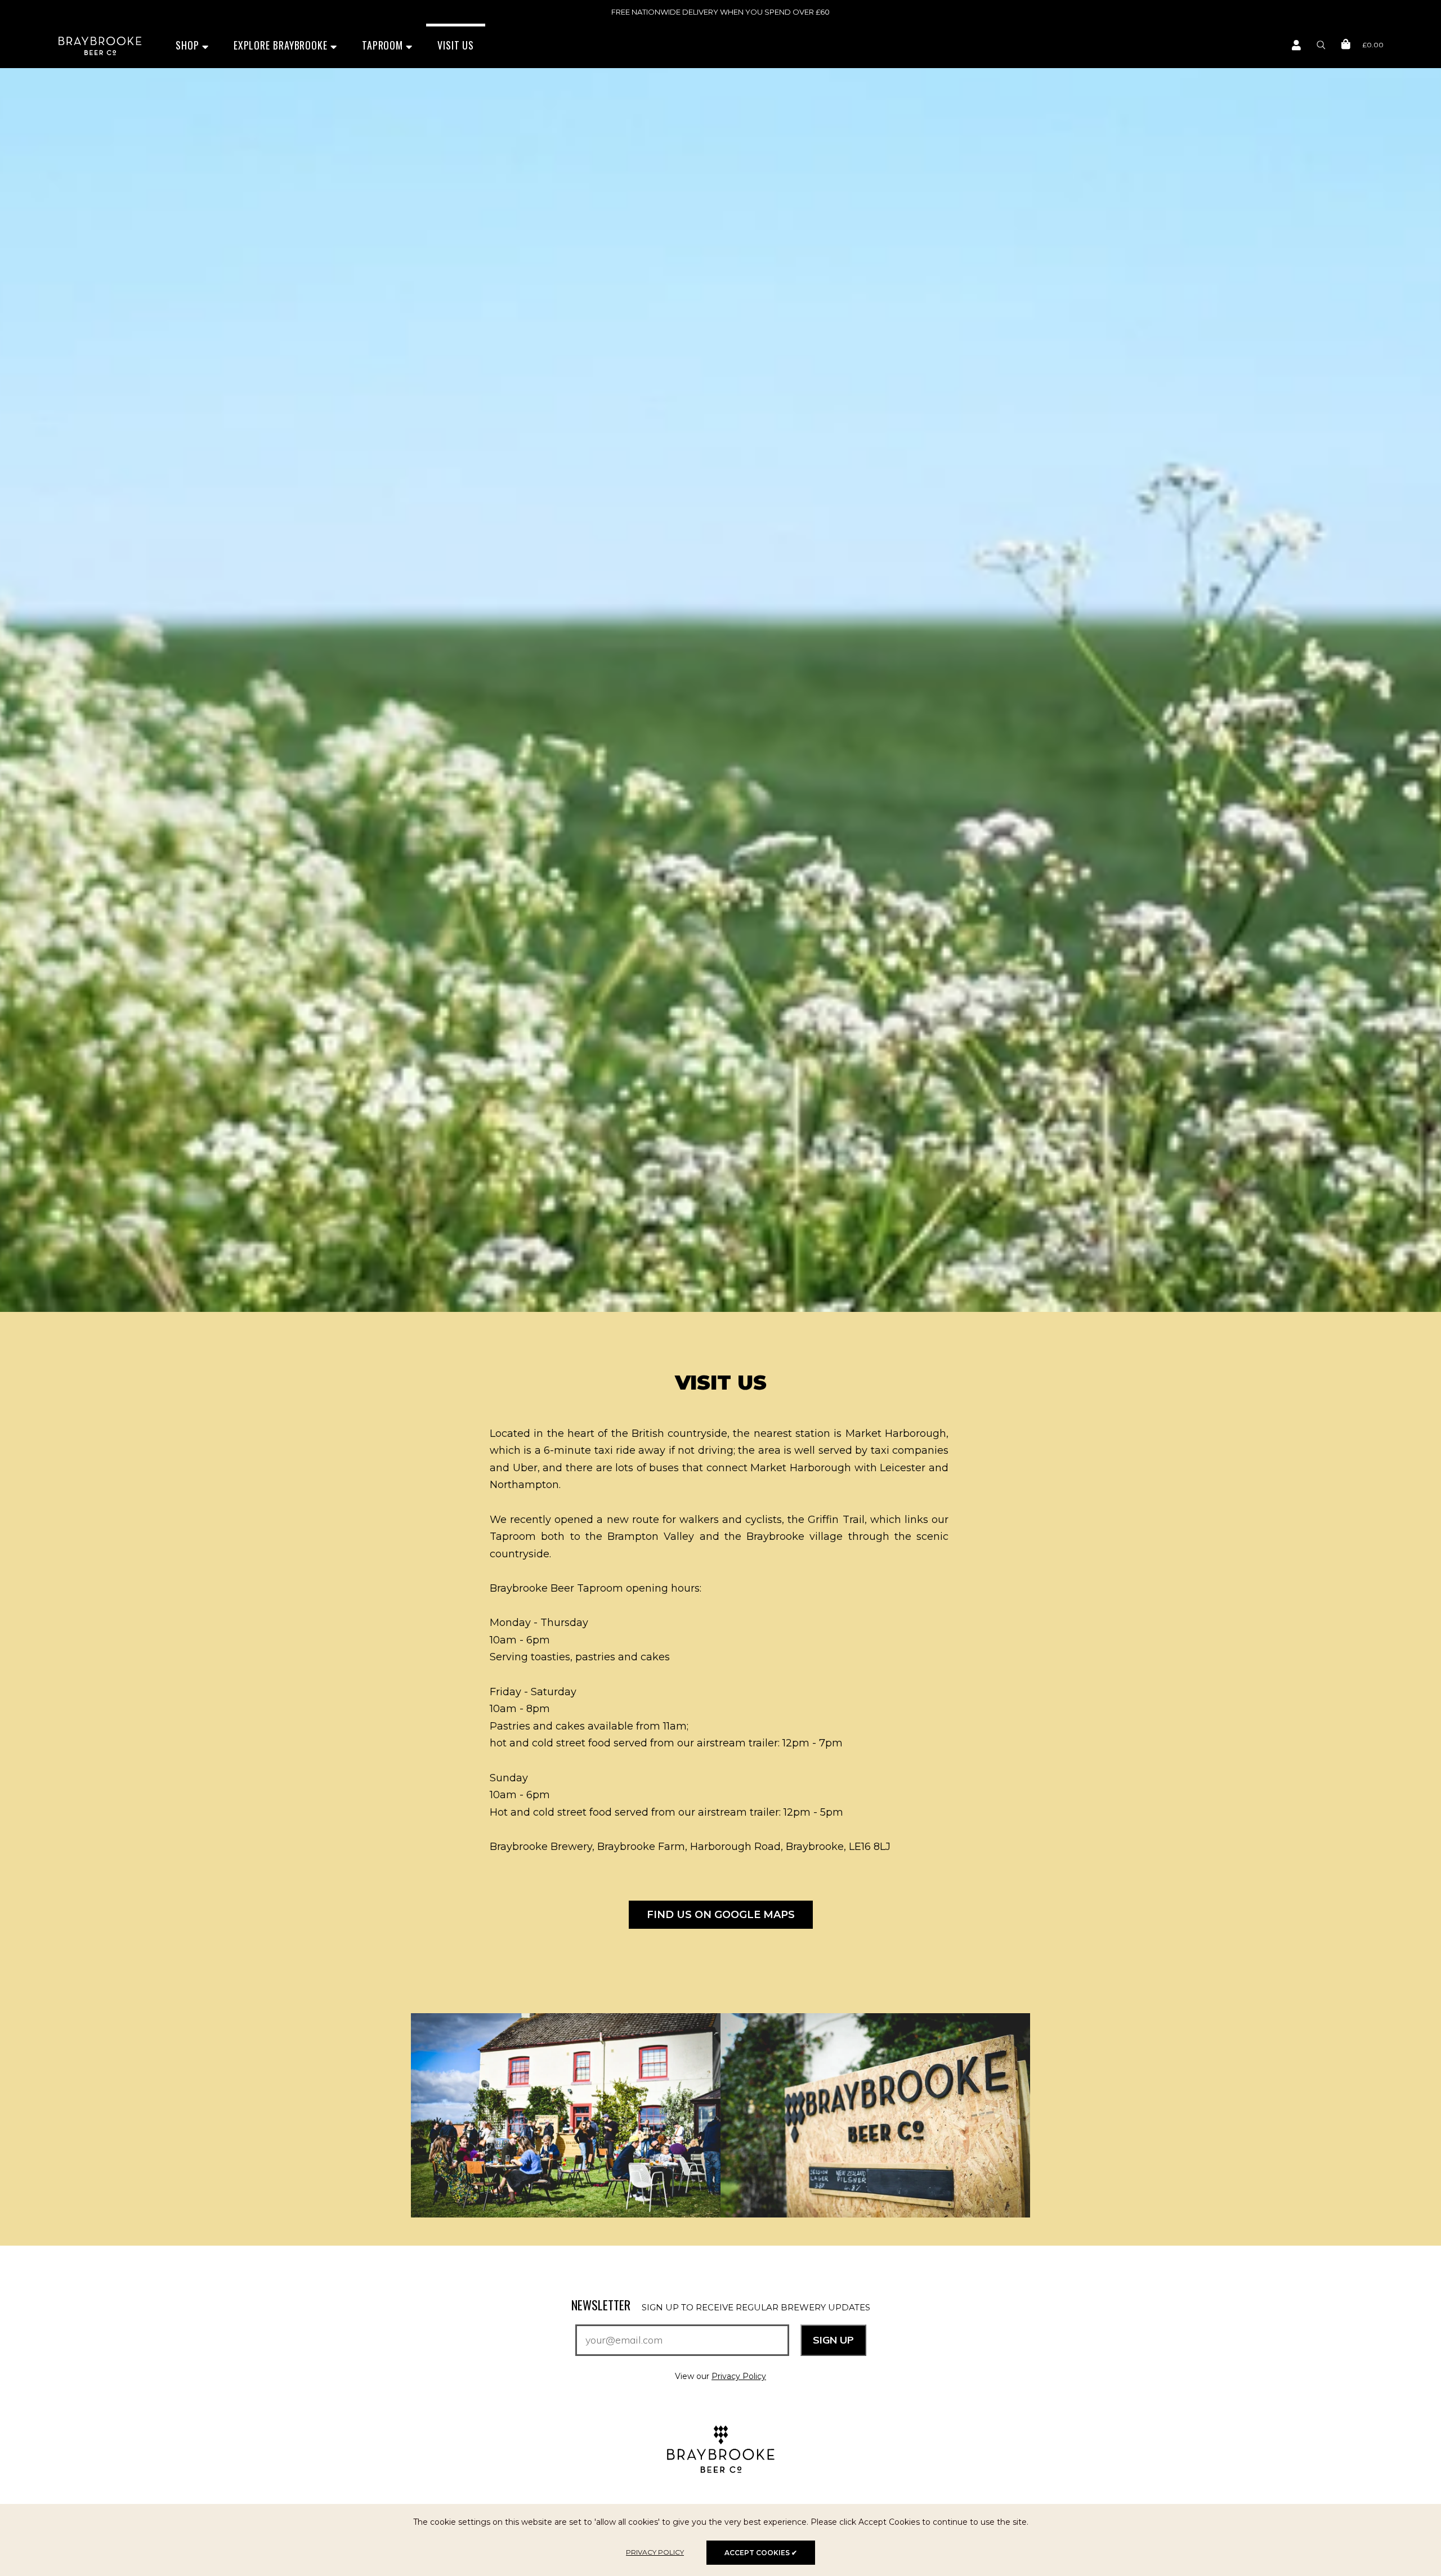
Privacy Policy (739, 2376)
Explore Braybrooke (282, 45)
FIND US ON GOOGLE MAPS (721, 1915)
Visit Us (456, 45)
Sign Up (833, 2340)
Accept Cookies (761, 2553)
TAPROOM (384, 45)
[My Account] (1296, 46)
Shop (189, 45)
